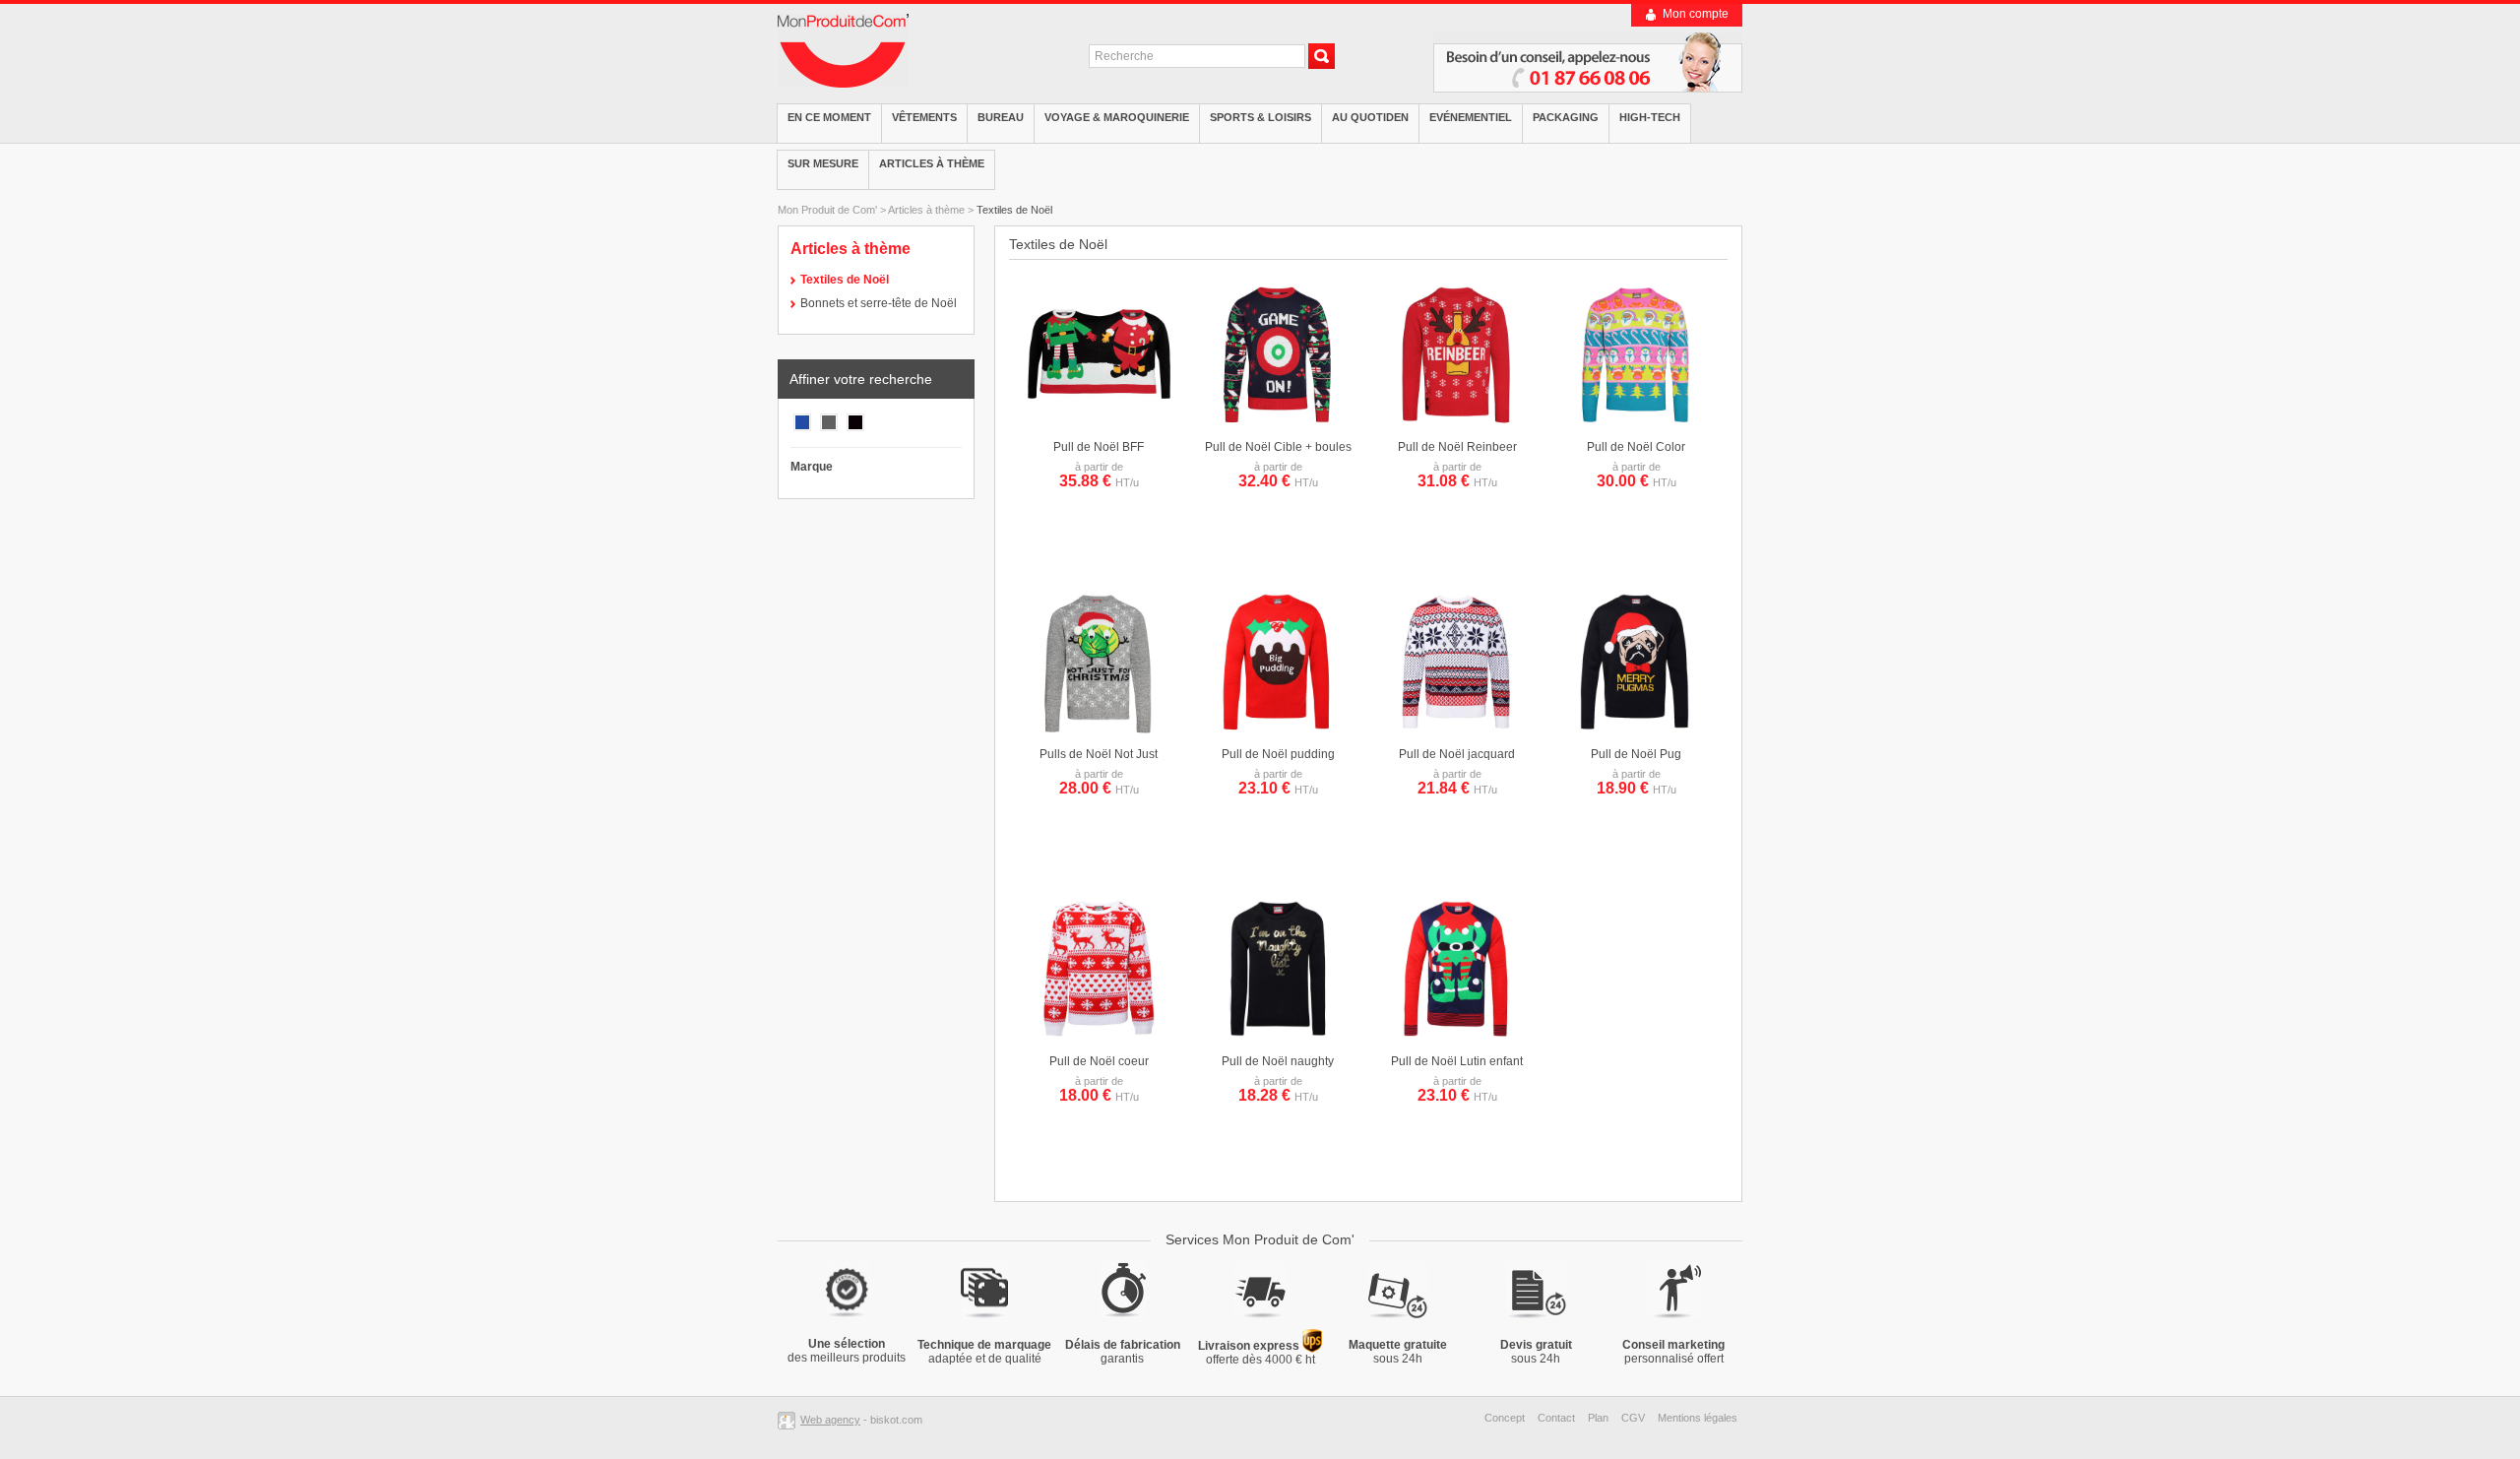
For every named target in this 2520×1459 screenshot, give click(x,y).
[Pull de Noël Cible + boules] (1278, 424)
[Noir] (855, 430)
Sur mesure (823, 163)
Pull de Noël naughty (1278, 1061)
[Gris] (829, 430)
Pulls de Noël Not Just (1099, 754)
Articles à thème (932, 163)
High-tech (1650, 117)
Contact (1556, 1418)
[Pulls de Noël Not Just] (1099, 731)
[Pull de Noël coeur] (1099, 1039)
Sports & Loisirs (1260, 117)
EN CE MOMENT (829, 117)
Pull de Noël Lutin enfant (1457, 1061)
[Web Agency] (789, 1420)
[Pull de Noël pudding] (1278, 731)
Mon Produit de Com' (827, 210)
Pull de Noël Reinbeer (1457, 447)
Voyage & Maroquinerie (1117, 117)
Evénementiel (1471, 117)
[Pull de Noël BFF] (1099, 424)
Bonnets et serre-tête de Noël (879, 303)
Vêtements (924, 117)
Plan (1598, 1418)
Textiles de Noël (1014, 210)
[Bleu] (802, 430)
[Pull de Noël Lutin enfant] (1457, 1039)
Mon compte (1696, 14)
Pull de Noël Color (1636, 447)
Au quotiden (1370, 117)
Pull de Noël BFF (1099, 447)
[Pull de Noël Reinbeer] (1457, 424)
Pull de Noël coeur (1099, 1061)
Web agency (830, 1420)
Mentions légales (1698, 1418)
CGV (1633, 1418)
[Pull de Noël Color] (1636, 424)
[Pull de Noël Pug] (1636, 731)
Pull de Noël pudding (1278, 754)
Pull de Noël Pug (1636, 754)
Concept (1505, 1418)
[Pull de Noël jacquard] (1457, 731)
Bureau (1001, 117)
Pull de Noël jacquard (1457, 754)
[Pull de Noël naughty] (1278, 1039)
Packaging (1566, 117)
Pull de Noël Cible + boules (1278, 447)
